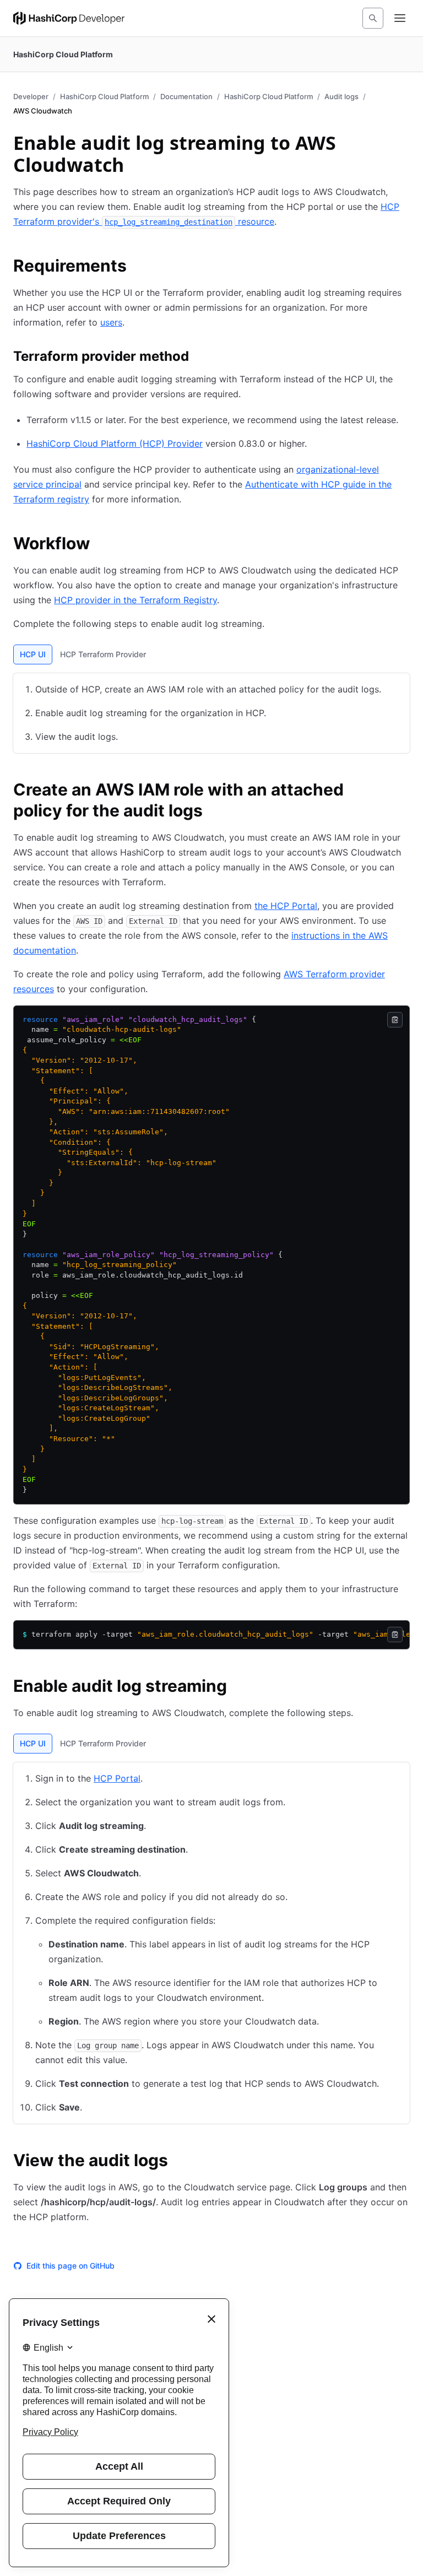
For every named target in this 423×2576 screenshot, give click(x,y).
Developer (31, 96)
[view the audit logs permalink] (179, 2162)
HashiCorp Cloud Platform (104, 96)
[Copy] (395, 1020)
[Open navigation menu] (400, 18)
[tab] (33, 654)
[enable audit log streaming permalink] (238, 1687)
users (111, 322)
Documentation (186, 96)
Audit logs (341, 96)
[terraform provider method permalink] (200, 358)
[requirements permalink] (138, 267)
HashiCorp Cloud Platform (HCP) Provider (115, 443)
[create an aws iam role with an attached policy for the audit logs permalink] (403, 791)
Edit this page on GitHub (70, 2266)
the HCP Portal (286, 906)
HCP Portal (117, 1778)
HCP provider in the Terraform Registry (135, 600)
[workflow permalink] (101, 545)
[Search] (373, 18)
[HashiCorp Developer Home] (69, 18)
